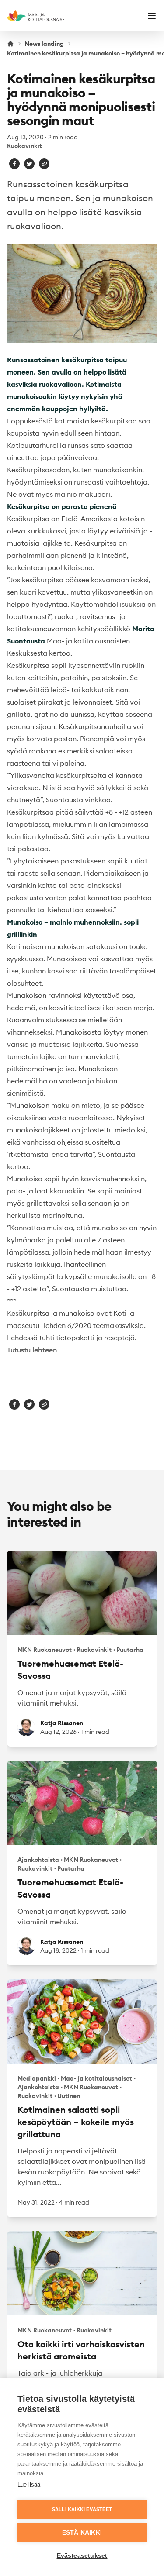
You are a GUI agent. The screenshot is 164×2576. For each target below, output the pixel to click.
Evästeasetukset (82, 2556)
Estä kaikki (82, 2533)
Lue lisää (29, 2485)
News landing (44, 44)
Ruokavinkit (24, 146)
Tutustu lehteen (32, 1350)
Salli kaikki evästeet (82, 2509)
